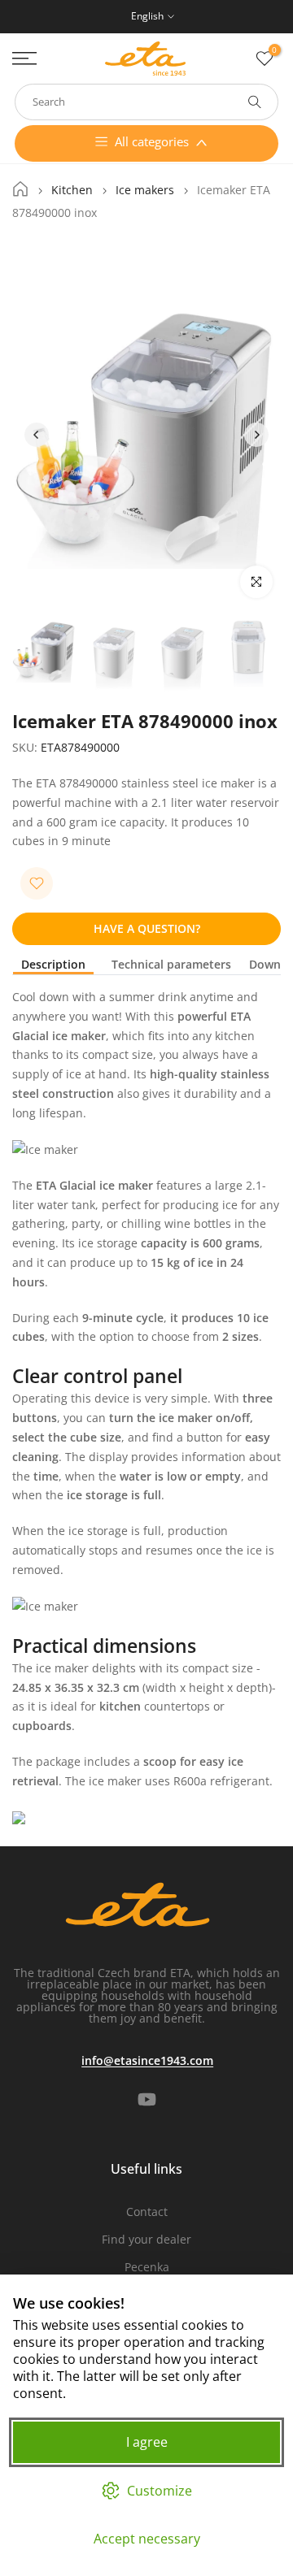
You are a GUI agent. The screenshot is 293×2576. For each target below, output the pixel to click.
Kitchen (72, 190)
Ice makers (145, 190)
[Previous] (37, 435)
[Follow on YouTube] (147, 2099)
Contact (147, 2212)
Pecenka (147, 2267)
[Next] (256, 435)
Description (53, 965)
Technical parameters (171, 965)
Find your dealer (146, 2239)
